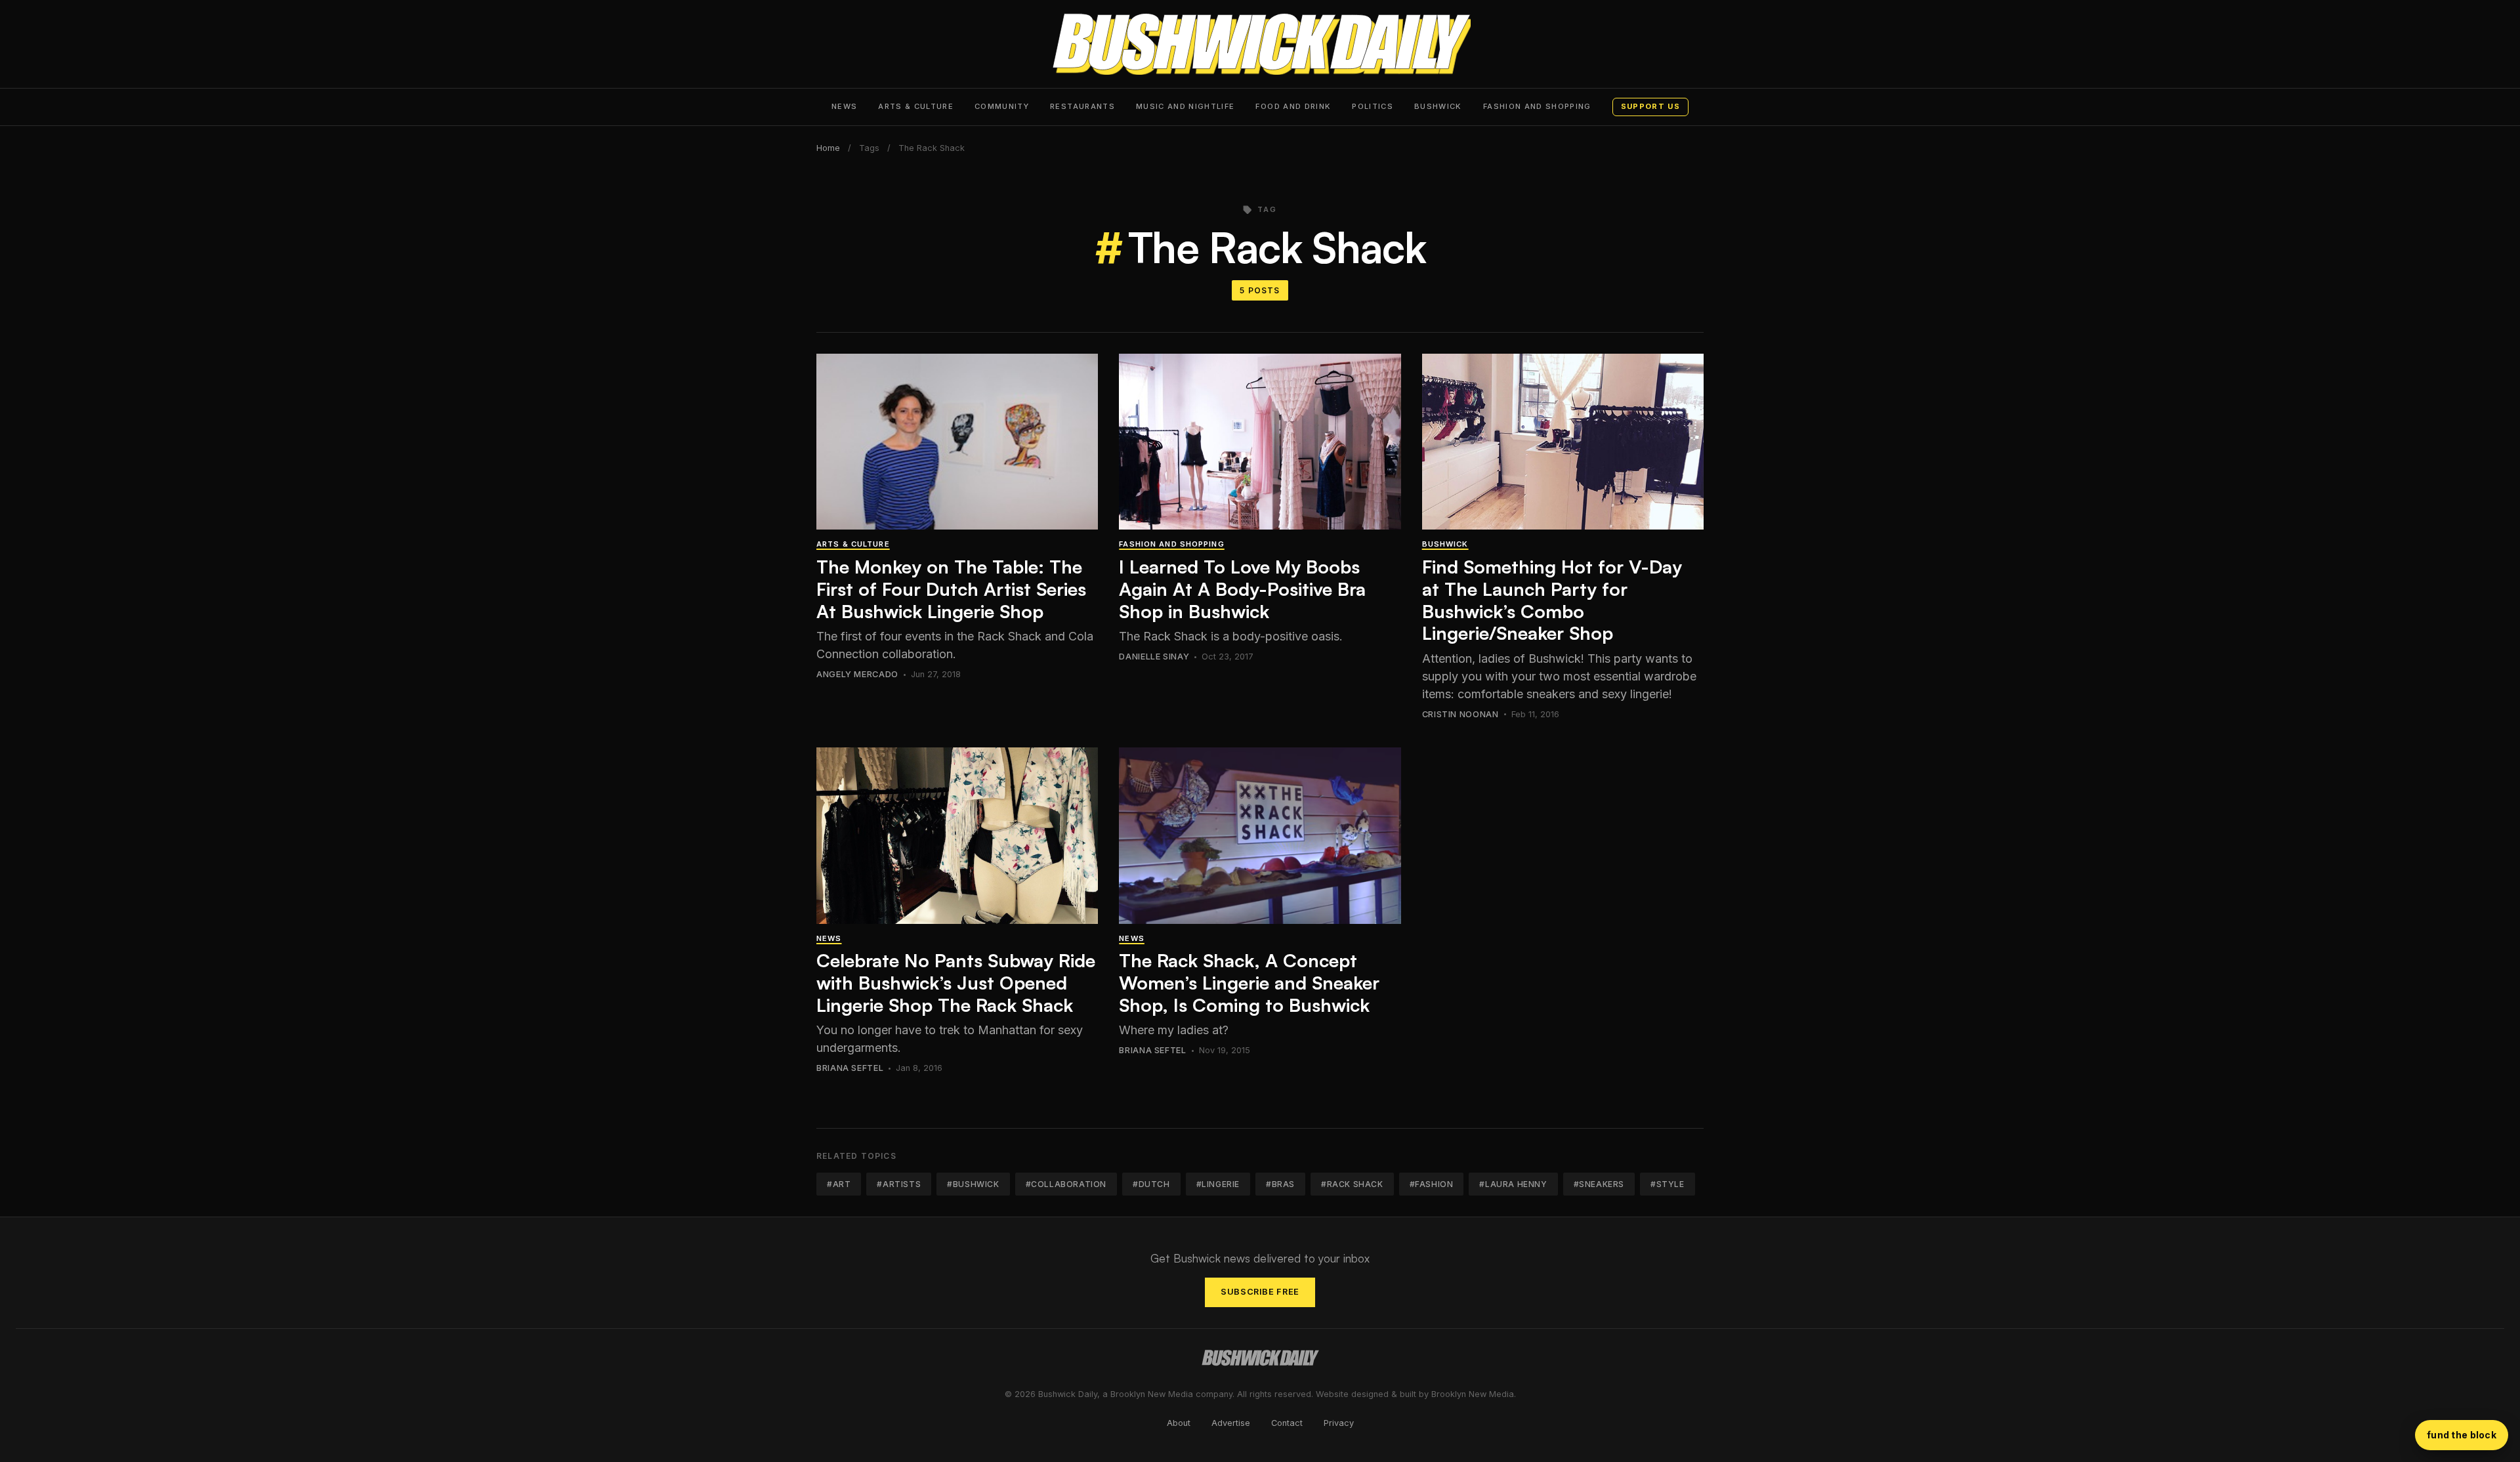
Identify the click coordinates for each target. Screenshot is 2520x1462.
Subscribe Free (1260, 1292)
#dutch (1151, 1184)
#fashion (1432, 1184)
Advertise (1231, 1423)
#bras (1280, 1184)
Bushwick (1438, 106)
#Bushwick (973, 1184)
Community (1002, 106)
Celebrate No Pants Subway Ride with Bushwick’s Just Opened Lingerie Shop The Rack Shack (956, 982)
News (844, 106)
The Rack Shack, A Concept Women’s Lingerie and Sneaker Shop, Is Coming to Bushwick (1249, 982)
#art (839, 1184)
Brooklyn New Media (1473, 1394)
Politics (1373, 106)
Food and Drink (1293, 106)
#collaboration (1066, 1184)
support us (1650, 106)
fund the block (2462, 1435)
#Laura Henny (1513, 1184)
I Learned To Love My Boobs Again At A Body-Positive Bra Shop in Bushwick (1242, 589)
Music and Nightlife (1186, 106)
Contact (1287, 1423)
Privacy (1339, 1423)
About (1179, 1423)
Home (828, 148)
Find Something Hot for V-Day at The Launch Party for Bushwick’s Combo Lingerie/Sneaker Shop (1552, 600)
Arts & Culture (916, 106)
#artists (899, 1184)
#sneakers (1599, 1184)
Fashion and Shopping (1537, 106)
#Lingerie (1218, 1184)
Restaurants (1082, 106)
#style (1668, 1184)
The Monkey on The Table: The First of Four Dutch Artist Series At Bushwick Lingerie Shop (951, 589)
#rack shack (1352, 1184)
